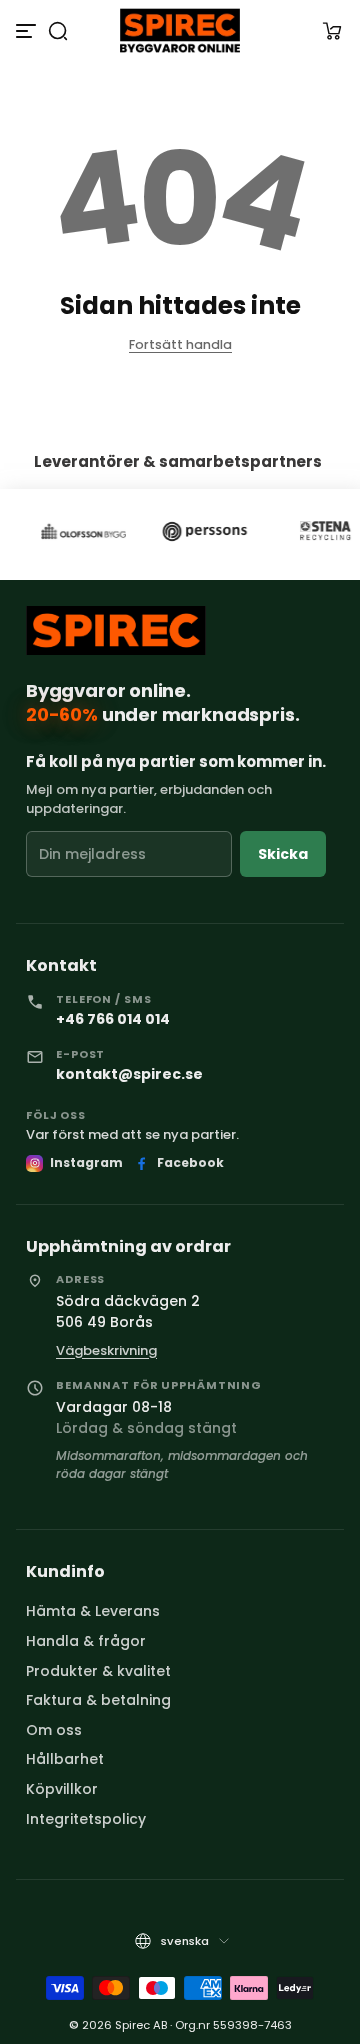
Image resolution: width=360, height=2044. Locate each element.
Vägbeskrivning (106, 1350)
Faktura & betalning (98, 1700)
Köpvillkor (62, 1789)
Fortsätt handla (180, 344)
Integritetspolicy (86, 1819)
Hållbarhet (65, 1759)
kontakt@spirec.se (129, 1074)
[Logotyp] (179, 30)
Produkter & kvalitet (98, 1671)
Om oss (54, 1730)
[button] (58, 31)
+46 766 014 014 (113, 1019)
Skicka (283, 854)
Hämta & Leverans (93, 1611)
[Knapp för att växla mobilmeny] (28, 31)
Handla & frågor (86, 1641)
